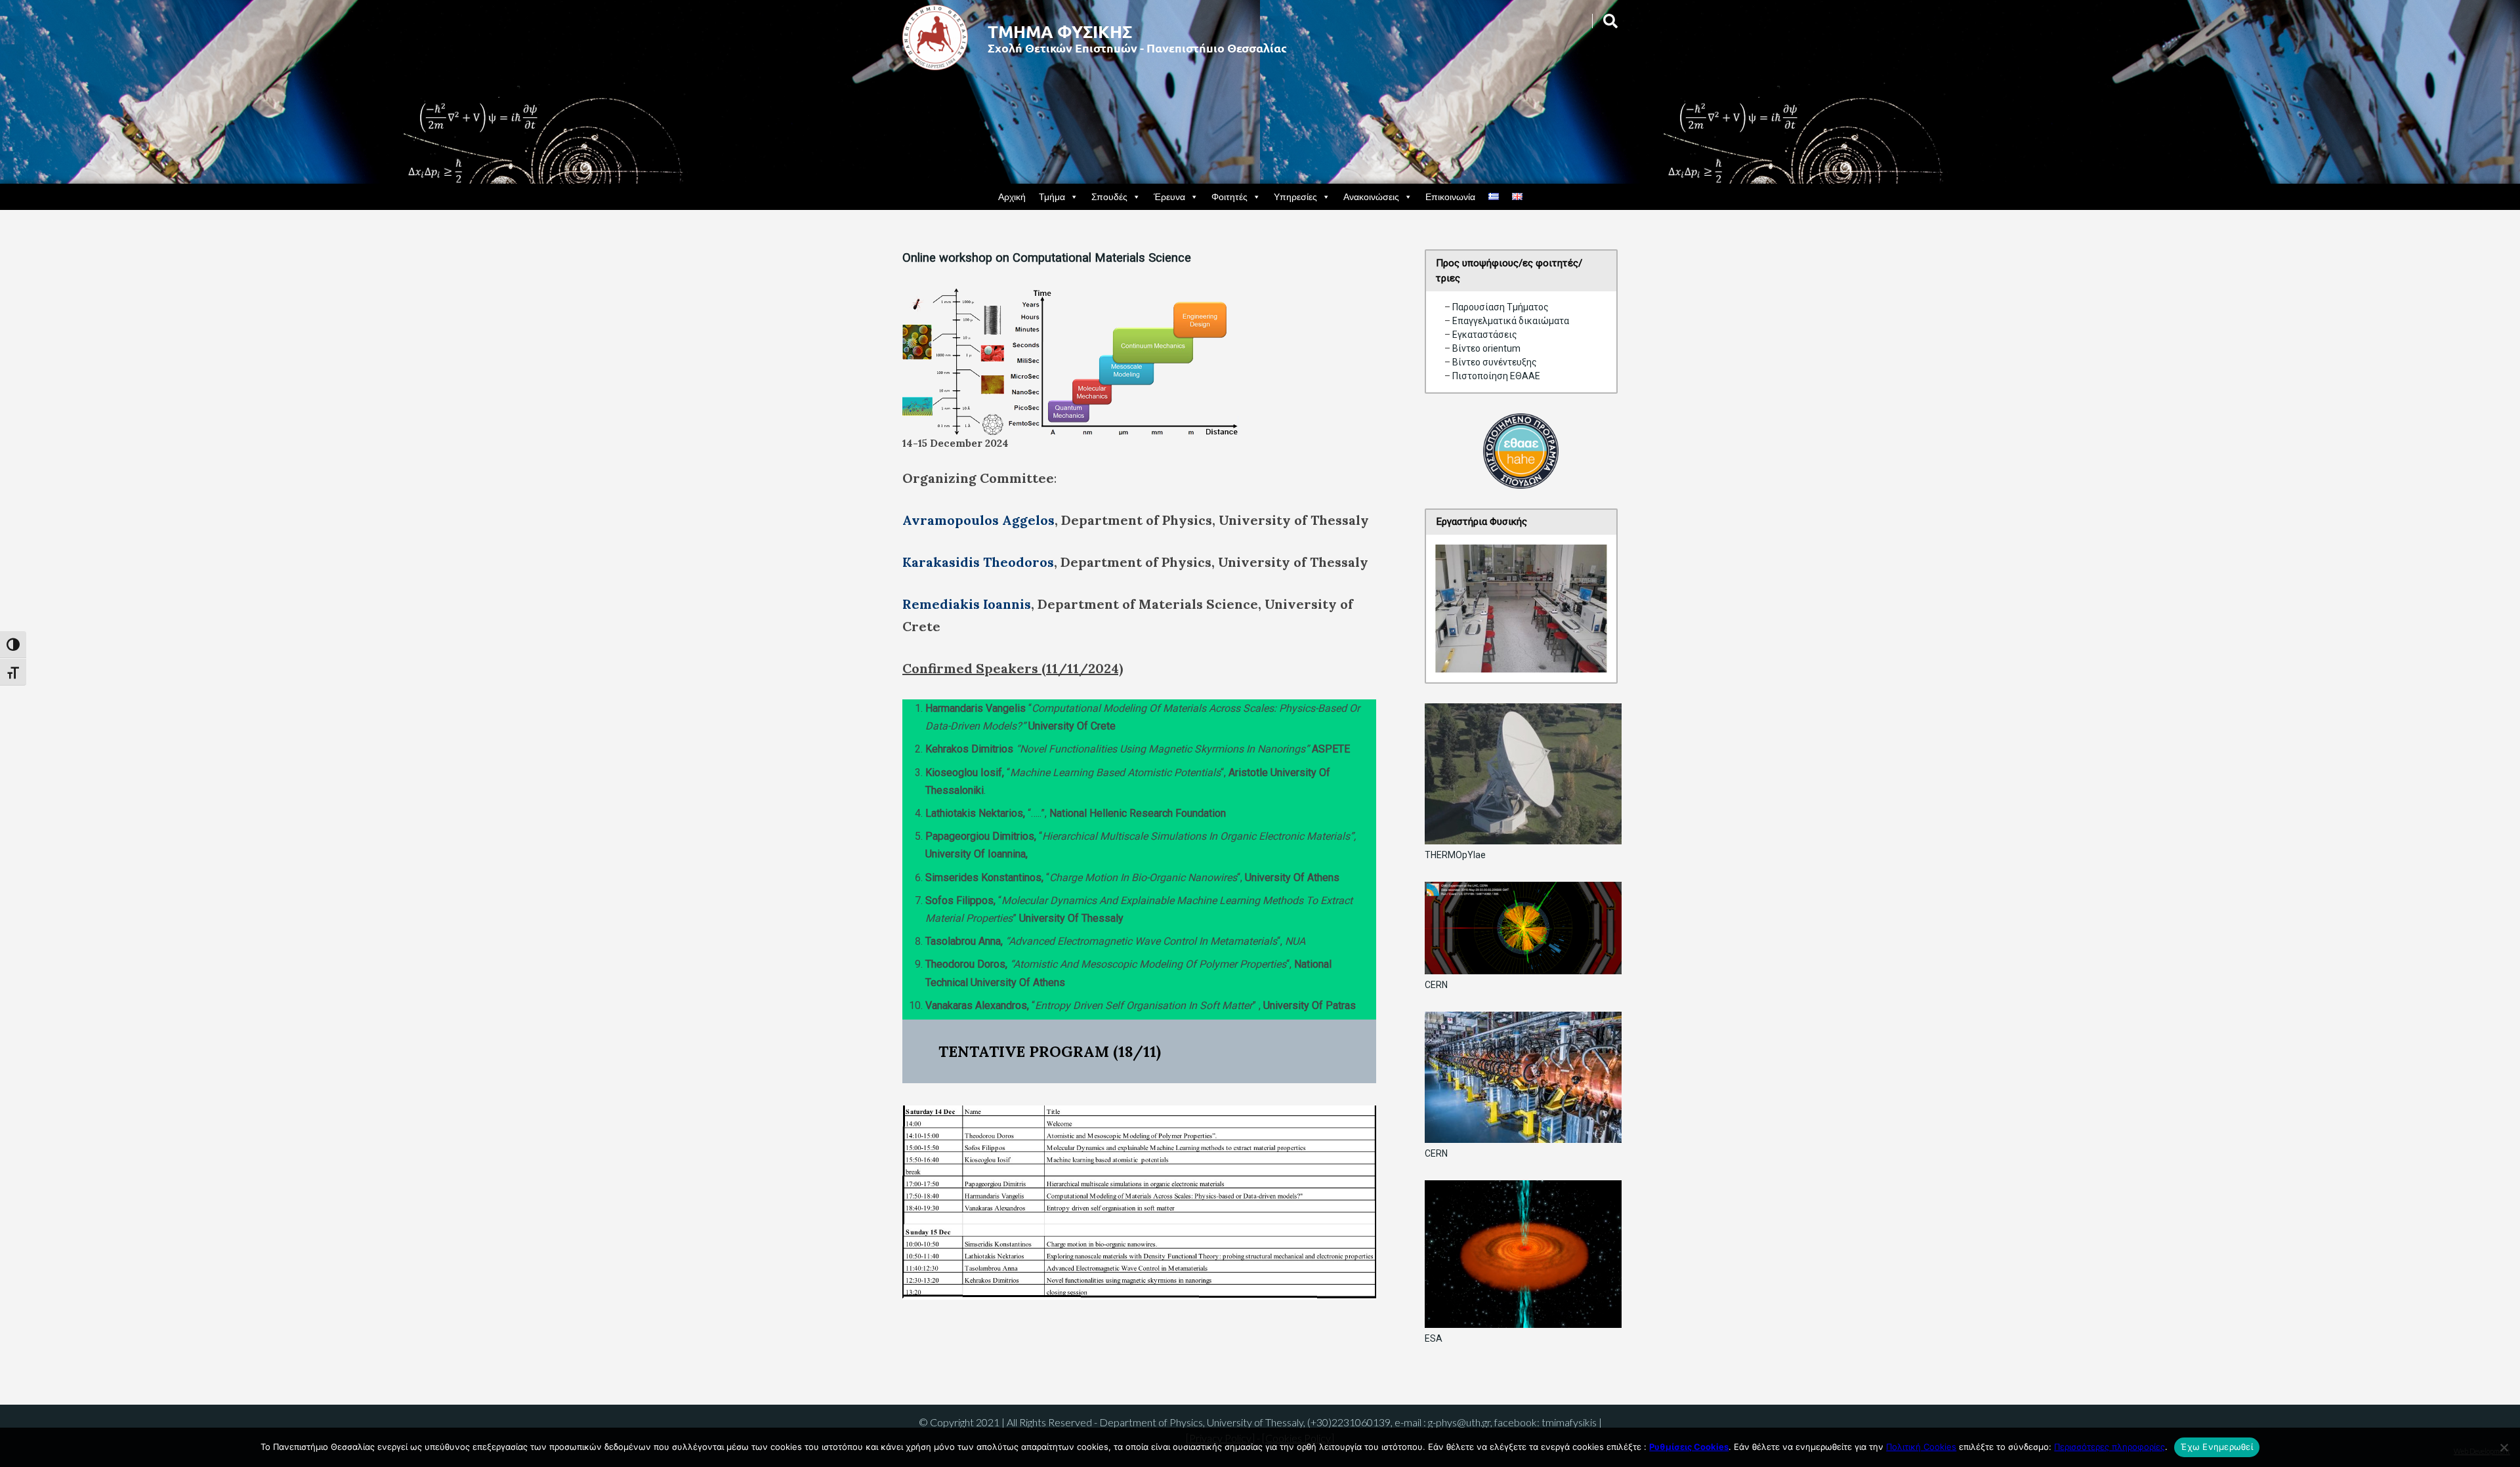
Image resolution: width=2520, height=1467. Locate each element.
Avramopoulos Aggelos (978, 520)
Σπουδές (1109, 196)
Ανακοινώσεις (1371, 196)
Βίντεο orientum (1486, 348)
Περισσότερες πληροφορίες (2110, 1447)
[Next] (1580, 609)
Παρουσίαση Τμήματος (1501, 307)
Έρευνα (1169, 196)
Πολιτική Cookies (1921, 1447)
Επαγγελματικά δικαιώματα (1511, 321)
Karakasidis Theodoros (978, 562)
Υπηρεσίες (1295, 196)
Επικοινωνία (1450, 196)
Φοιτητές (1229, 196)
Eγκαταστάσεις (1485, 335)
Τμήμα (1052, 196)
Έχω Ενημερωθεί (2217, 1447)
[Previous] (1463, 609)
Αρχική (1012, 196)
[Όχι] (2504, 1447)
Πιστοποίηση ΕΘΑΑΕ (1495, 376)
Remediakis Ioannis (967, 604)
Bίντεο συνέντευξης (1495, 362)
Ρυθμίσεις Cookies (1689, 1447)
